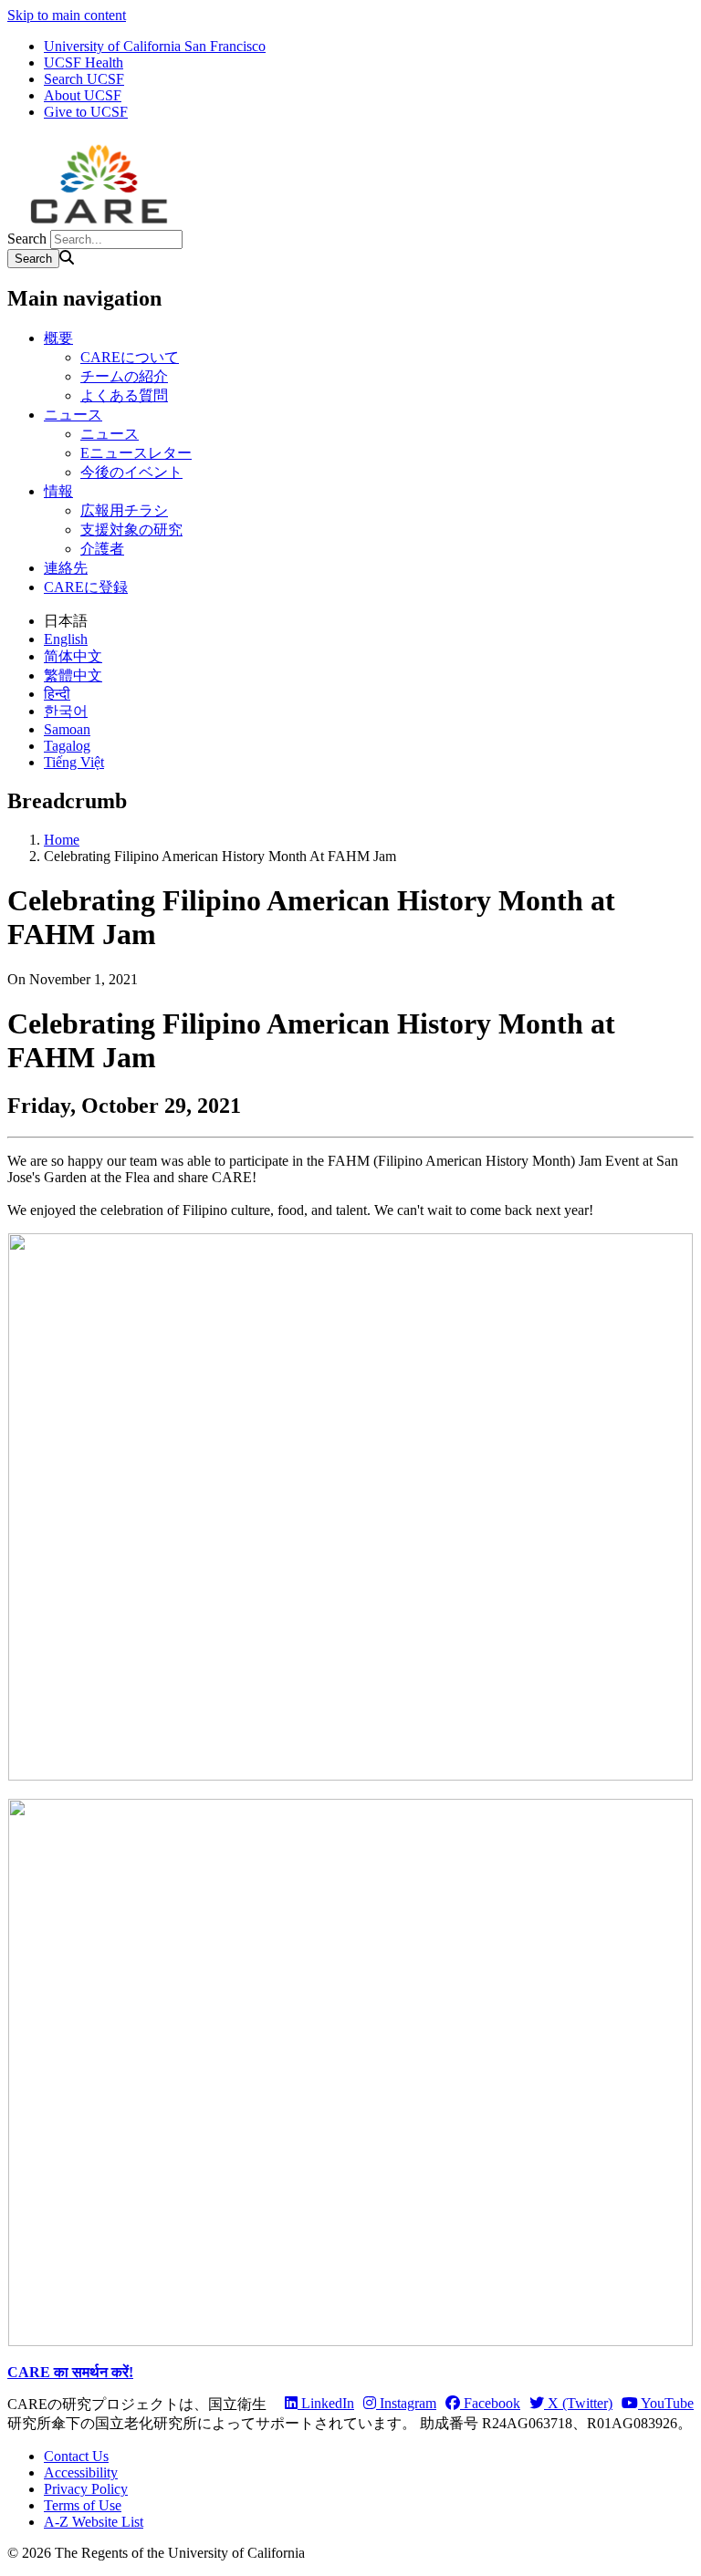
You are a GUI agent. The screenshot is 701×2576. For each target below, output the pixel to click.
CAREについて (130, 357)
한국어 (66, 711)
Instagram (406, 2403)
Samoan (67, 729)
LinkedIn (326, 2403)
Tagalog (67, 746)
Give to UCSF (86, 112)
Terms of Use (83, 2505)
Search (27, 239)
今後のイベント (131, 472)
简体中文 (73, 656)
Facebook (490, 2403)
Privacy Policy (86, 2489)
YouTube (666, 2403)
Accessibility (81, 2472)
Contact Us (76, 2456)
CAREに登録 (86, 587)
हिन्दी (57, 694)
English (66, 639)
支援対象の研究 (131, 530)
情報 (58, 491)
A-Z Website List (94, 2522)
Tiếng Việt (74, 762)
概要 (58, 338)
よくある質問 (124, 395)
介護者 (102, 549)
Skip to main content (67, 15)
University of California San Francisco (155, 46)
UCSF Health (84, 62)
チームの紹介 (124, 376)
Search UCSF (84, 79)
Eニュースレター (136, 453)
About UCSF (83, 95)
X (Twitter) (578, 2403)
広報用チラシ (124, 510)
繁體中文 (73, 675)
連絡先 (66, 568)
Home (62, 840)
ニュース (73, 415)
